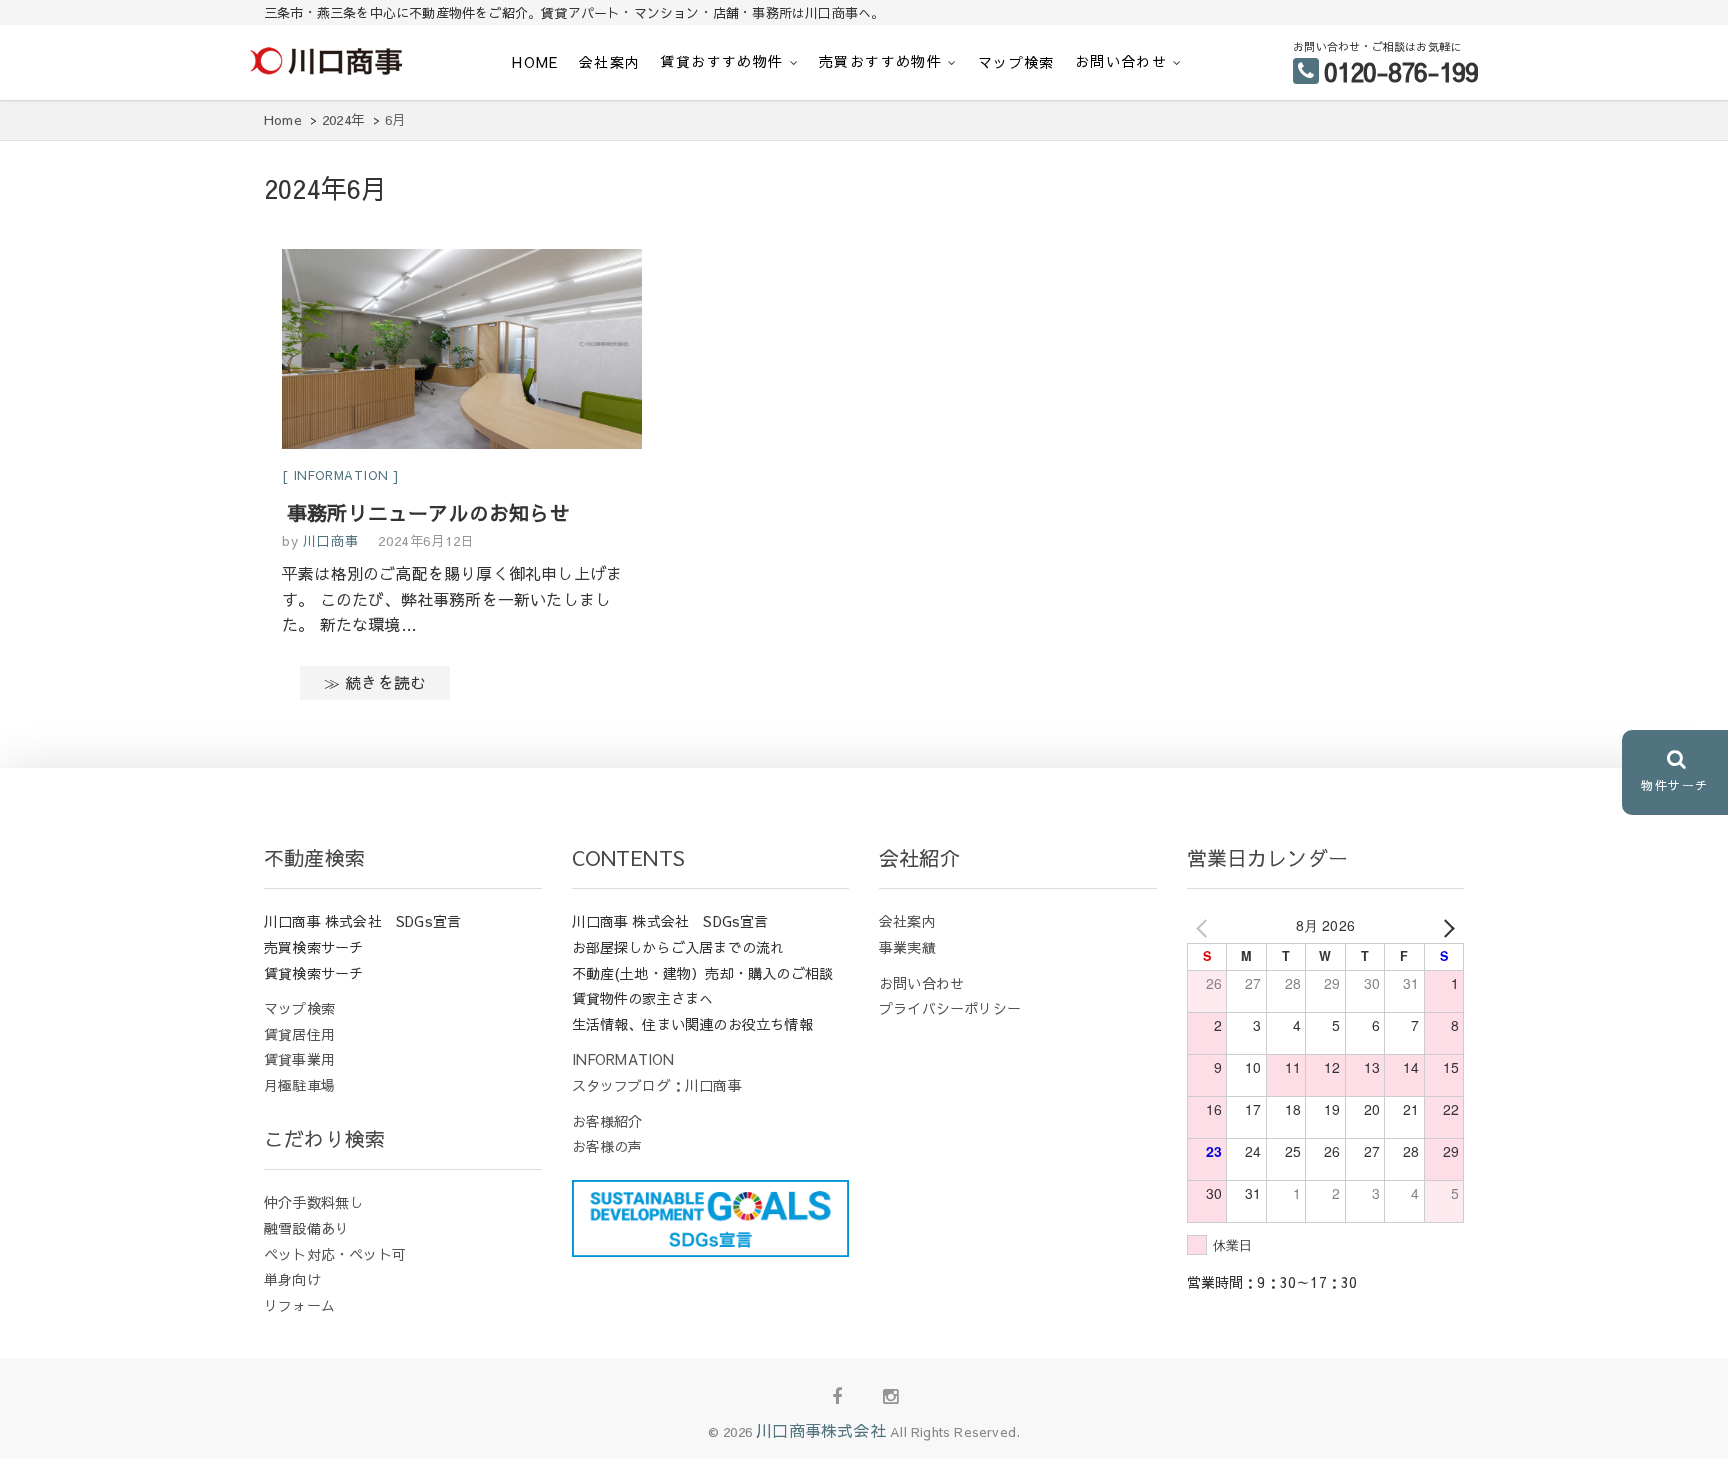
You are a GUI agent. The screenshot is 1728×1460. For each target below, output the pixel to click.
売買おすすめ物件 (880, 61)
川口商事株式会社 (821, 1430)
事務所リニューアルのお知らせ (428, 512)
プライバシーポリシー (950, 1008)
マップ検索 (1016, 62)
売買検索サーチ (313, 947)
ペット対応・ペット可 (335, 1254)
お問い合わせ (1121, 61)
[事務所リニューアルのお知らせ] (462, 352)
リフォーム (299, 1305)
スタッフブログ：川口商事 (657, 1085)
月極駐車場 (299, 1085)
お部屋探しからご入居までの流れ (678, 947)
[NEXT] (1445, 926)
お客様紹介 (607, 1121)
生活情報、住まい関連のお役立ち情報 (692, 1024)
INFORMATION (623, 1059)
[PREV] (1206, 926)
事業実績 (907, 947)
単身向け (292, 1279)
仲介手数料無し (313, 1202)
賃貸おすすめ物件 (721, 61)
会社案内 (610, 62)
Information (341, 475)
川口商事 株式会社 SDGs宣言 (362, 921)
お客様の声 (607, 1146)
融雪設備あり (306, 1228)
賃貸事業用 (299, 1059)
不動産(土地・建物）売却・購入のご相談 (703, 973)
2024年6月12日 (426, 541)
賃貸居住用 (299, 1034)
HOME (535, 62)
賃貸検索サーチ (313, 973)
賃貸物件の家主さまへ (643, 998)
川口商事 (329, 541)
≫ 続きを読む (375, 682)
